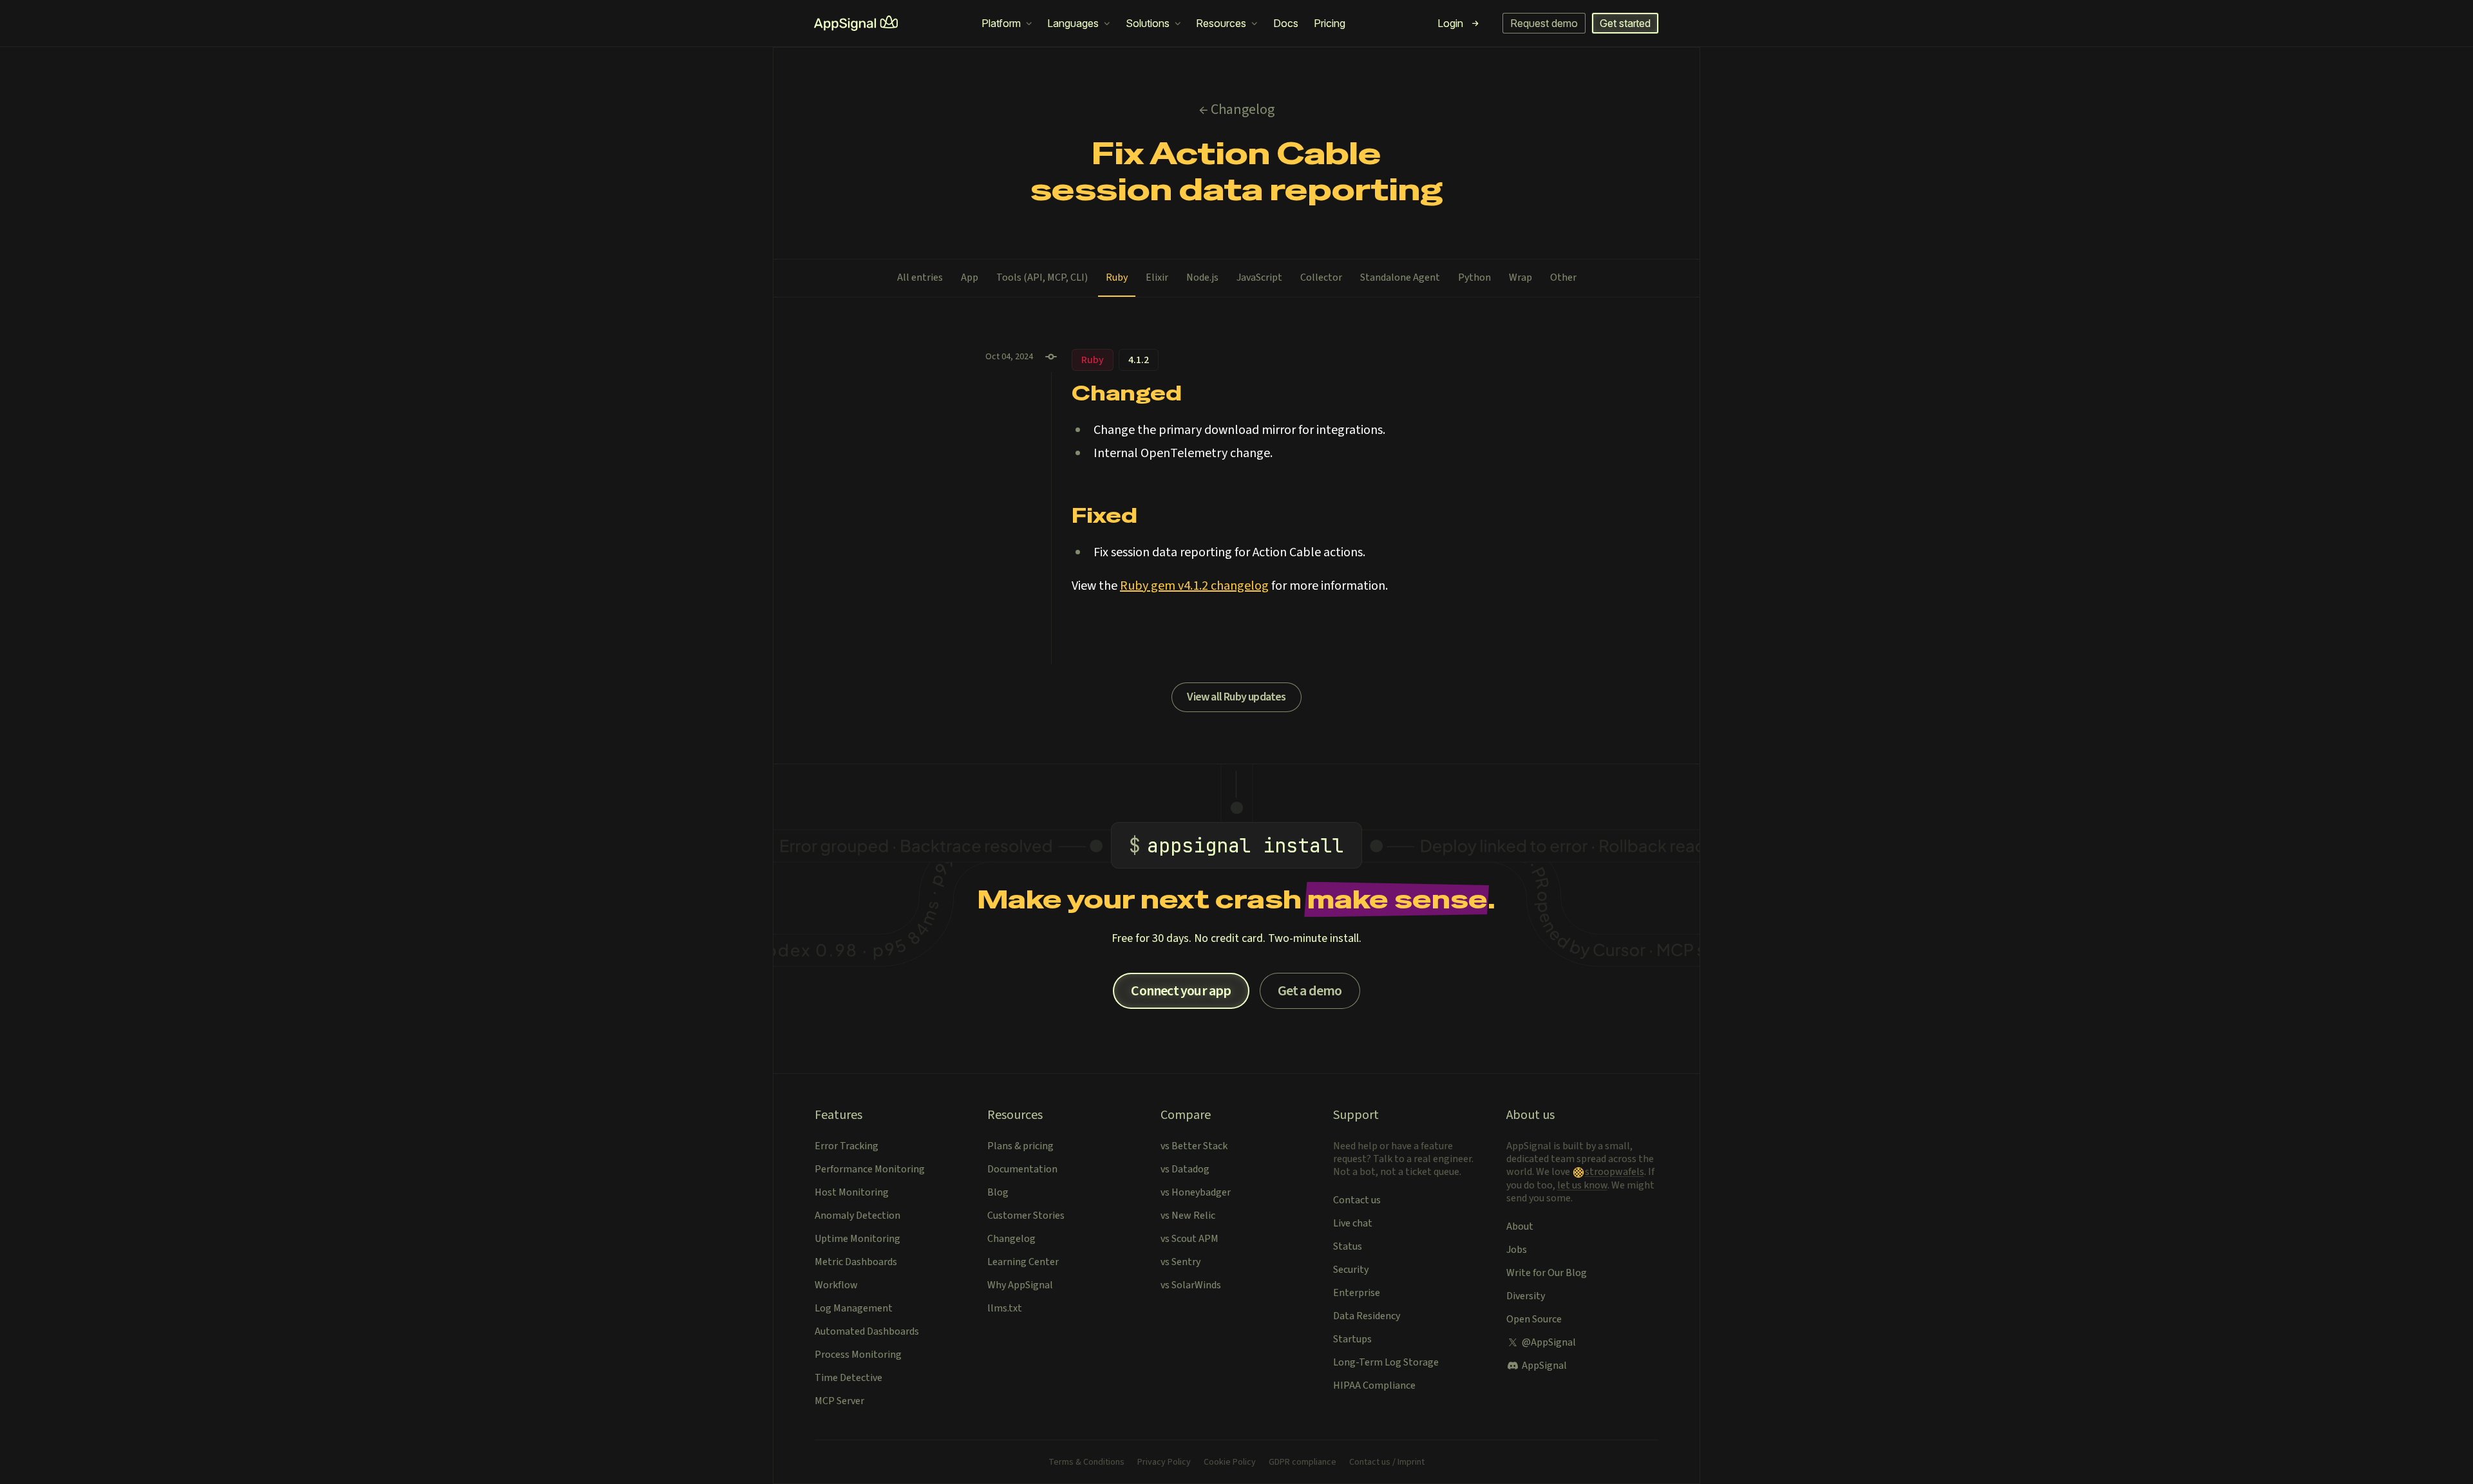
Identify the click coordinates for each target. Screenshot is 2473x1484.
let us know (1582, 1185)
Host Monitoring (852, 1192)
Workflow (836, 1285)
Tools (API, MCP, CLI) (1042, 277)
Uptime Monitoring (857, 1239)
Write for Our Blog (1547, 1273)
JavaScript (1259, 277)
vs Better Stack (1194, 1146)
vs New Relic (1188, 1216)
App (970, 277)
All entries (920, 277)
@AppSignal (1549, 1342)
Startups (1352, 1339)
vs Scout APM (1189, 1239)
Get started (1625, 23)
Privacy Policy (1164, 1462)
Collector (1321, 277)
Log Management (854, 1308)
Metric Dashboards (856, 1262)
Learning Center (1023, 1262)
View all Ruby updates (1236, 697)
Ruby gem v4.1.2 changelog (1194, 586)
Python (1474, 277)
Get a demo (1310, 991)
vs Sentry (1180, 1262)
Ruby (1117, 277)
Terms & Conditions (1086, 1462)
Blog (998, 1192)
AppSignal (1544, 1366)
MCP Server (839, 1401)
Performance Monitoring (870, 1169)
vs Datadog (1185, 1169)
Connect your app (1181, 991)
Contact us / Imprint (1387, 1462)
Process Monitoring (858, 1355)
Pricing (1330, 23)
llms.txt (1005, 1308)
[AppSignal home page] (856, 23)
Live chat (1353, 1223)
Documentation (1022, 1169)
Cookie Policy (1230, 1462)
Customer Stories (1026, 1216)
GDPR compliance (1303, 1462)
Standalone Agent (1400, 277)
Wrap (1521, 277)
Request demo (1544, 23)
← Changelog (1237, 109)
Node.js (1202, 277)
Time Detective (848, 1378)
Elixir (1157, 277)
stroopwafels (1615, 1172)
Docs (1286, 23)
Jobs (1517, 1250)
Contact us (1357, 1200)
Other (1563, 277)
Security (1351, 1270)
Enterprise (1357, 1293)
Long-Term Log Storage (1386, 1362)
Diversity (1526, 1296)
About (1520, 1226)
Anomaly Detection (857, 1216)
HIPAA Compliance (1374, 1385)
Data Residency (1367, 1316)
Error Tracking (847, 1146)
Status (1348, 1246)
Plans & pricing (1020, 1146)
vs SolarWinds (1191, 1285)
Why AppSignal (1020, 1285)
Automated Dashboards (867, 1331)
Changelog (1011, 1239)
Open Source (1534, 1319)
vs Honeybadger (1196, 1192)
